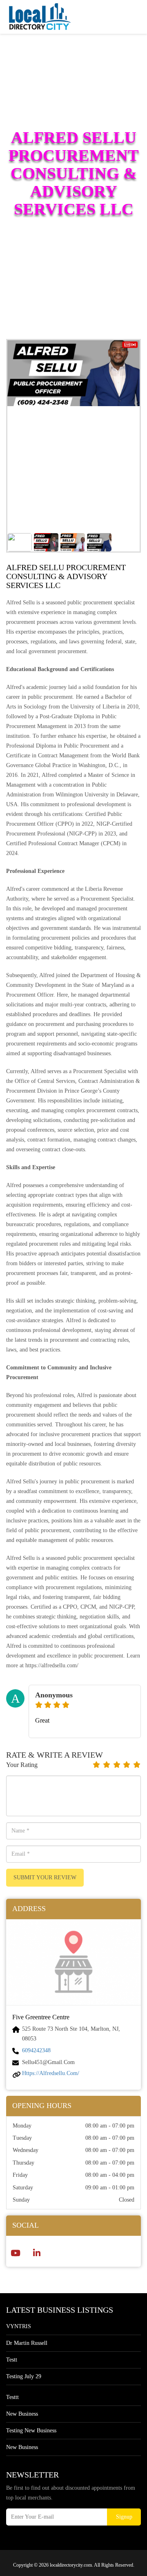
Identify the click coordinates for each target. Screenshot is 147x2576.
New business (22, 2414)
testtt (12, 2397)
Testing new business (31, 2431)
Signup (124, 2517)
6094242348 (36, 2050)
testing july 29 (24, 2376)
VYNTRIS (19, 2326)
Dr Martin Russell (27, 2343)
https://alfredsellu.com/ (51, 2073)
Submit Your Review (45, 1877)
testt (12, 2360)
